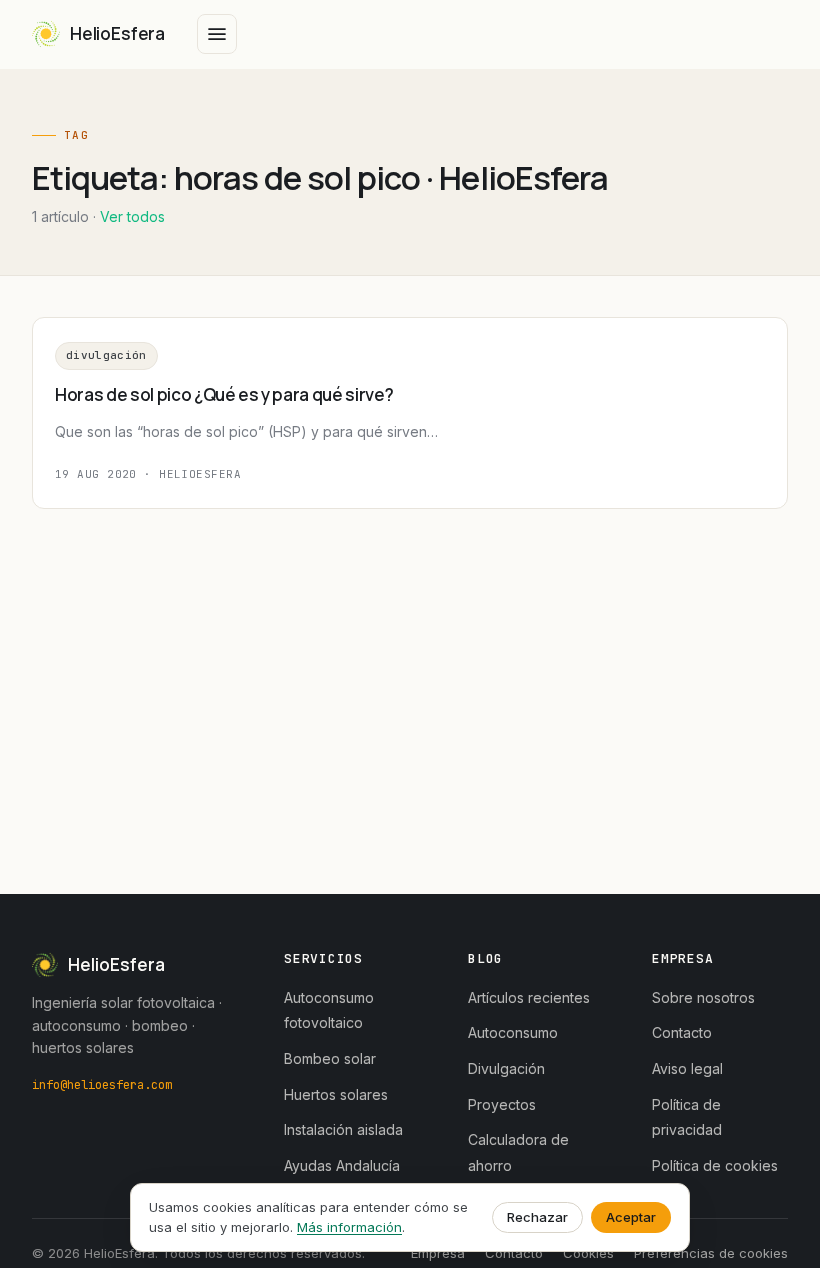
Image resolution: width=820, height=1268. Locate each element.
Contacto (682, 1032)
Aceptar (631, 1217)
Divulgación (106, 355)
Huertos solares (336, 1094)
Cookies (588, 1253)
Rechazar (537, 1217)
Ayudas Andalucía (342, 1165)
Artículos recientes (529, 997)
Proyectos (502, 1104)
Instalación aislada (343, 1129)
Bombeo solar (330, 1058)
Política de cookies (715, 1165)
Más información (349, 1227)
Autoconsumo (513, 1032)
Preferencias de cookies (711, 1253)
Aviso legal (687, 1068)
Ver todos (132, 216)
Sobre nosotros (703, 997)
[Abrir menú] (217, 34)
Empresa (438, 1253)
